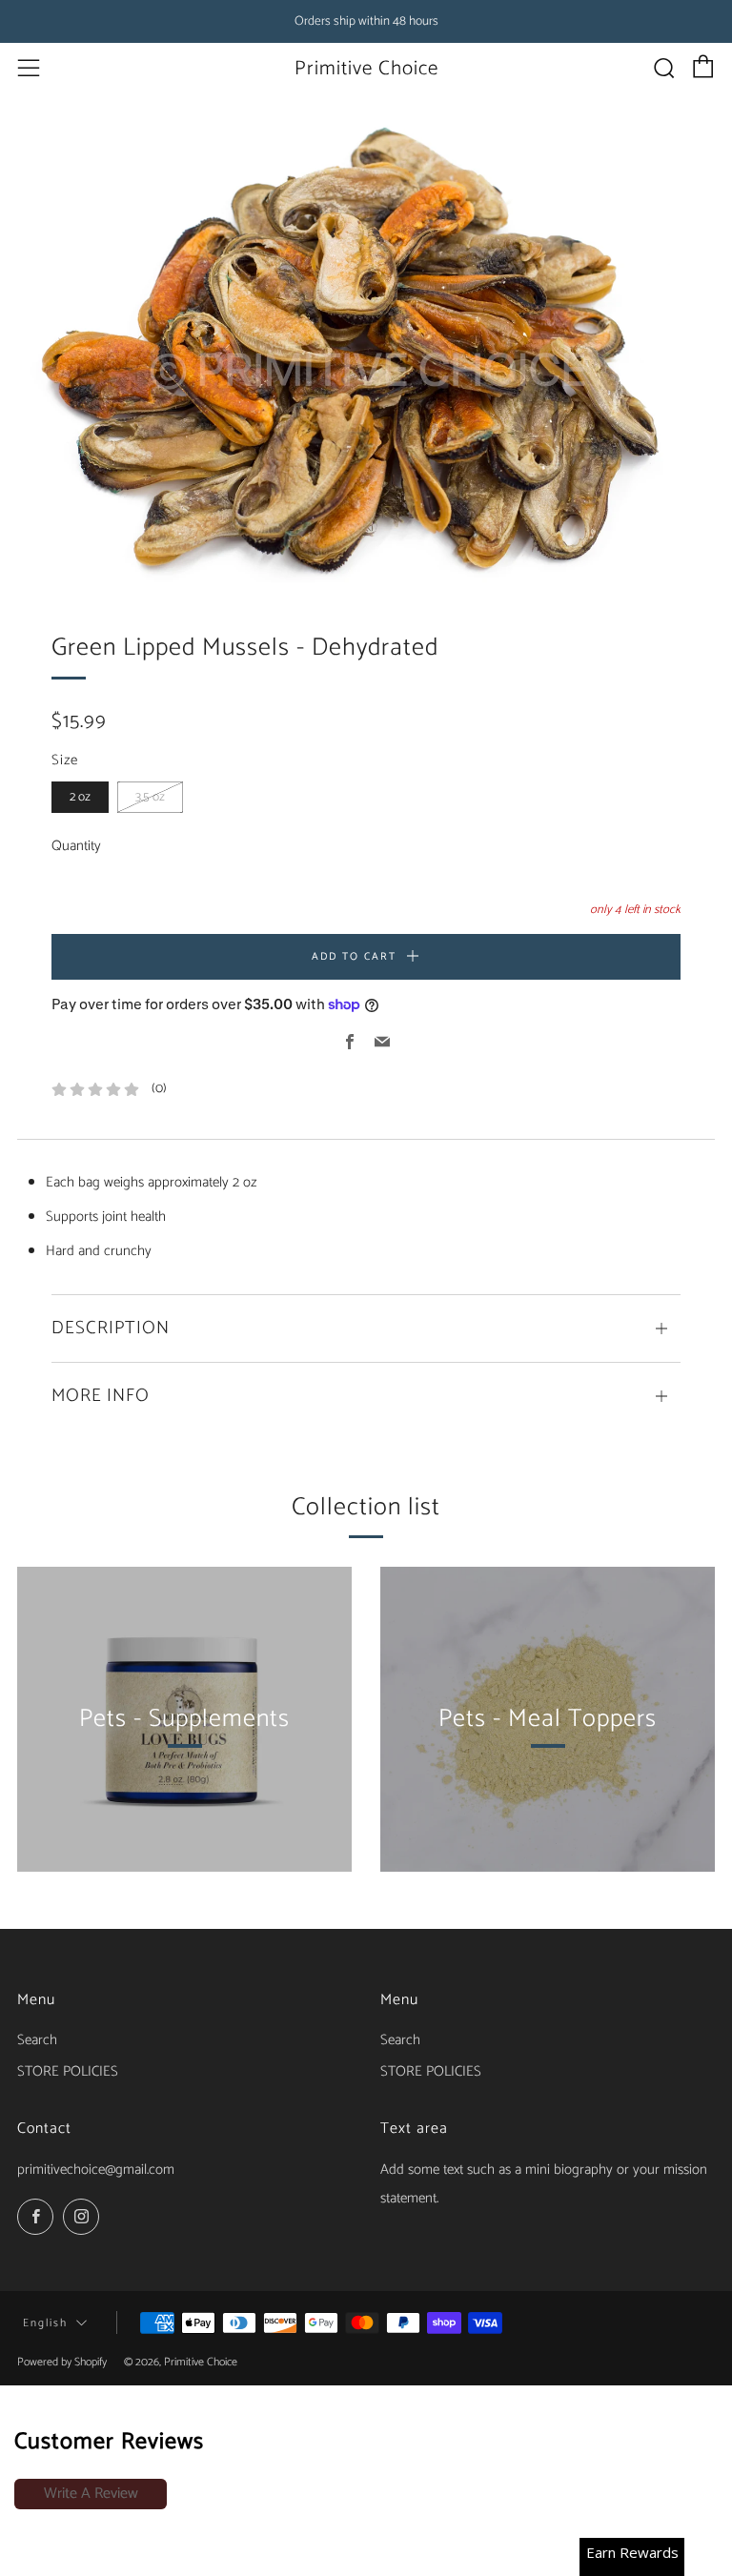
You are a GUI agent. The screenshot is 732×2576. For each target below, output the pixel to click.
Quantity (76, 846)
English (45, 2323)
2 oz (80, 797)
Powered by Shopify (62, 2362)
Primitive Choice (366, 69)
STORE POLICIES (68, 2071)
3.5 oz (150, 797)
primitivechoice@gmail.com (96, 2170)
